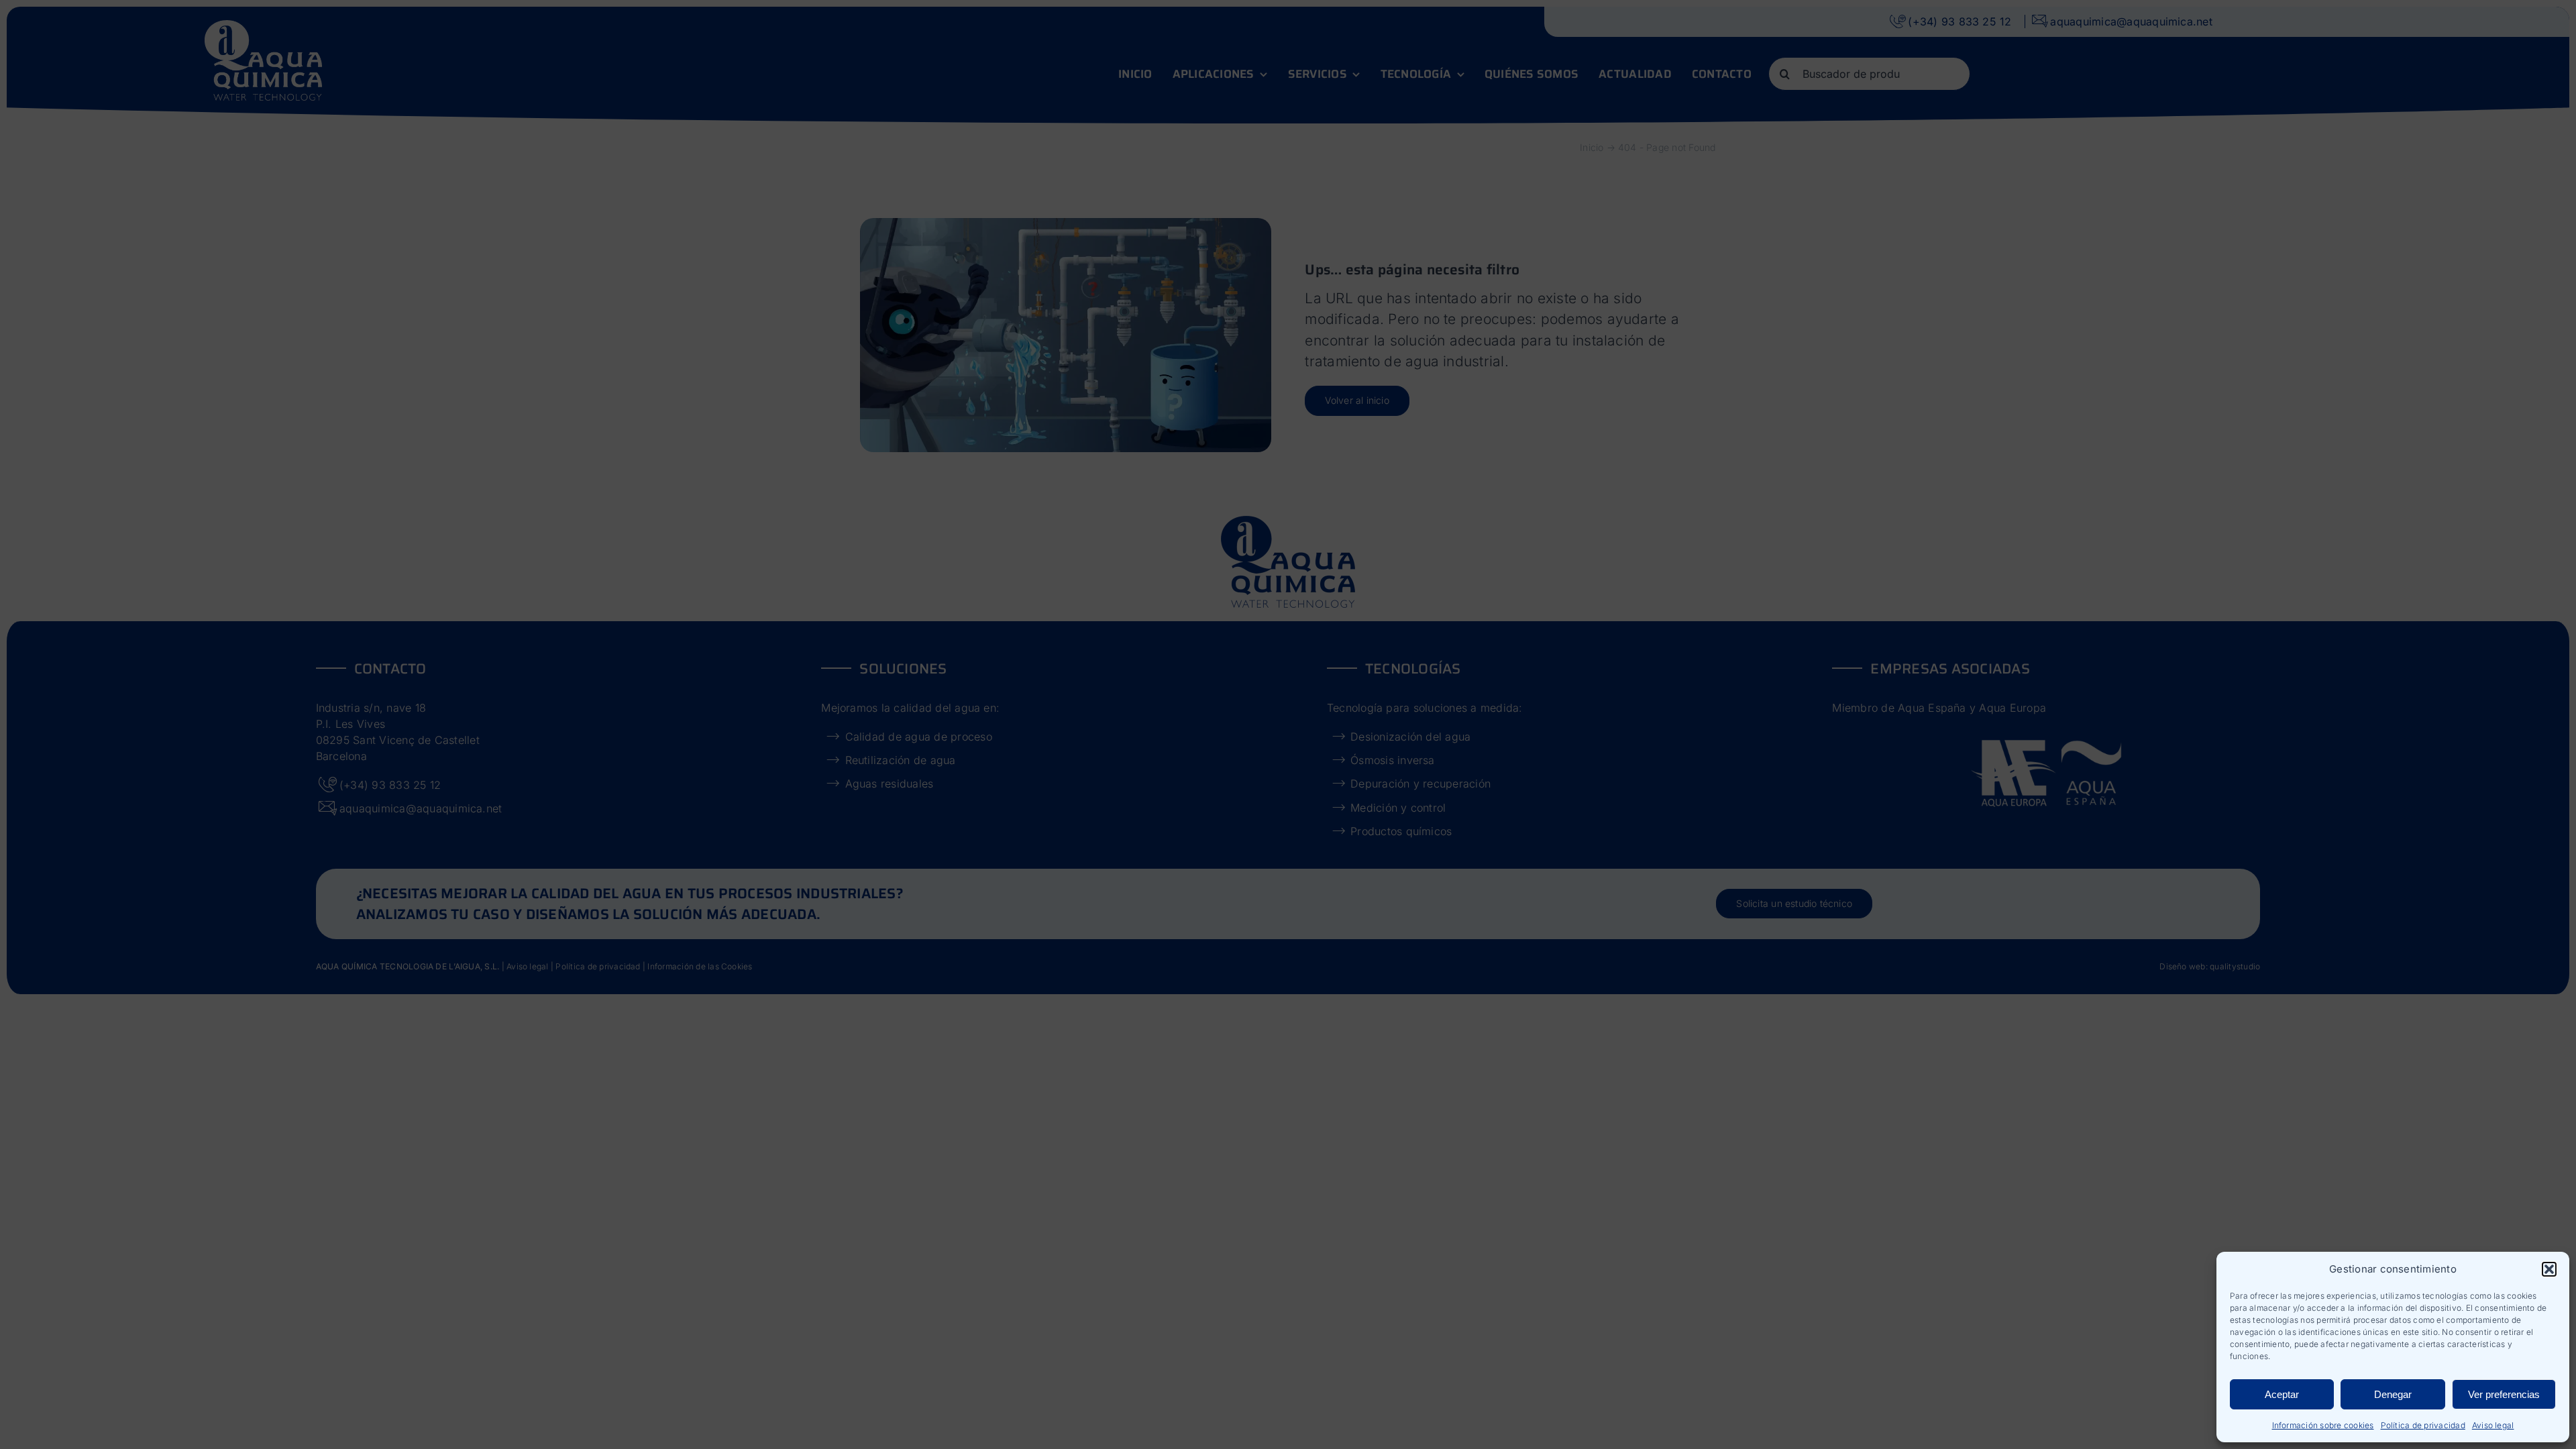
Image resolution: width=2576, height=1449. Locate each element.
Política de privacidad (2423, 1425)
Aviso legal (2493, 1425)
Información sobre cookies (2323, 1425)
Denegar (2393, 1394)
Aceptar (2282, 1394)
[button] (2549, 1269)
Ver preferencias (2504, 1394)
